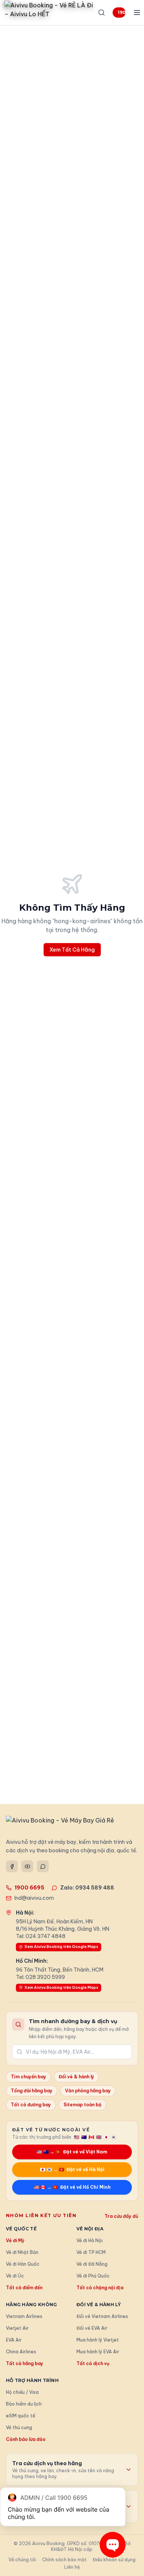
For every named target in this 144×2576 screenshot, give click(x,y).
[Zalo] (43, 1866)
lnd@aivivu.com (34, 1898)
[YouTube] (27, 1866)
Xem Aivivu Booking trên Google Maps (61, 1947)
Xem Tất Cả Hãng (72, 950)
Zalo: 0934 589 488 (87, 1888)
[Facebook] (12, 1866)
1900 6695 (122, 12)
